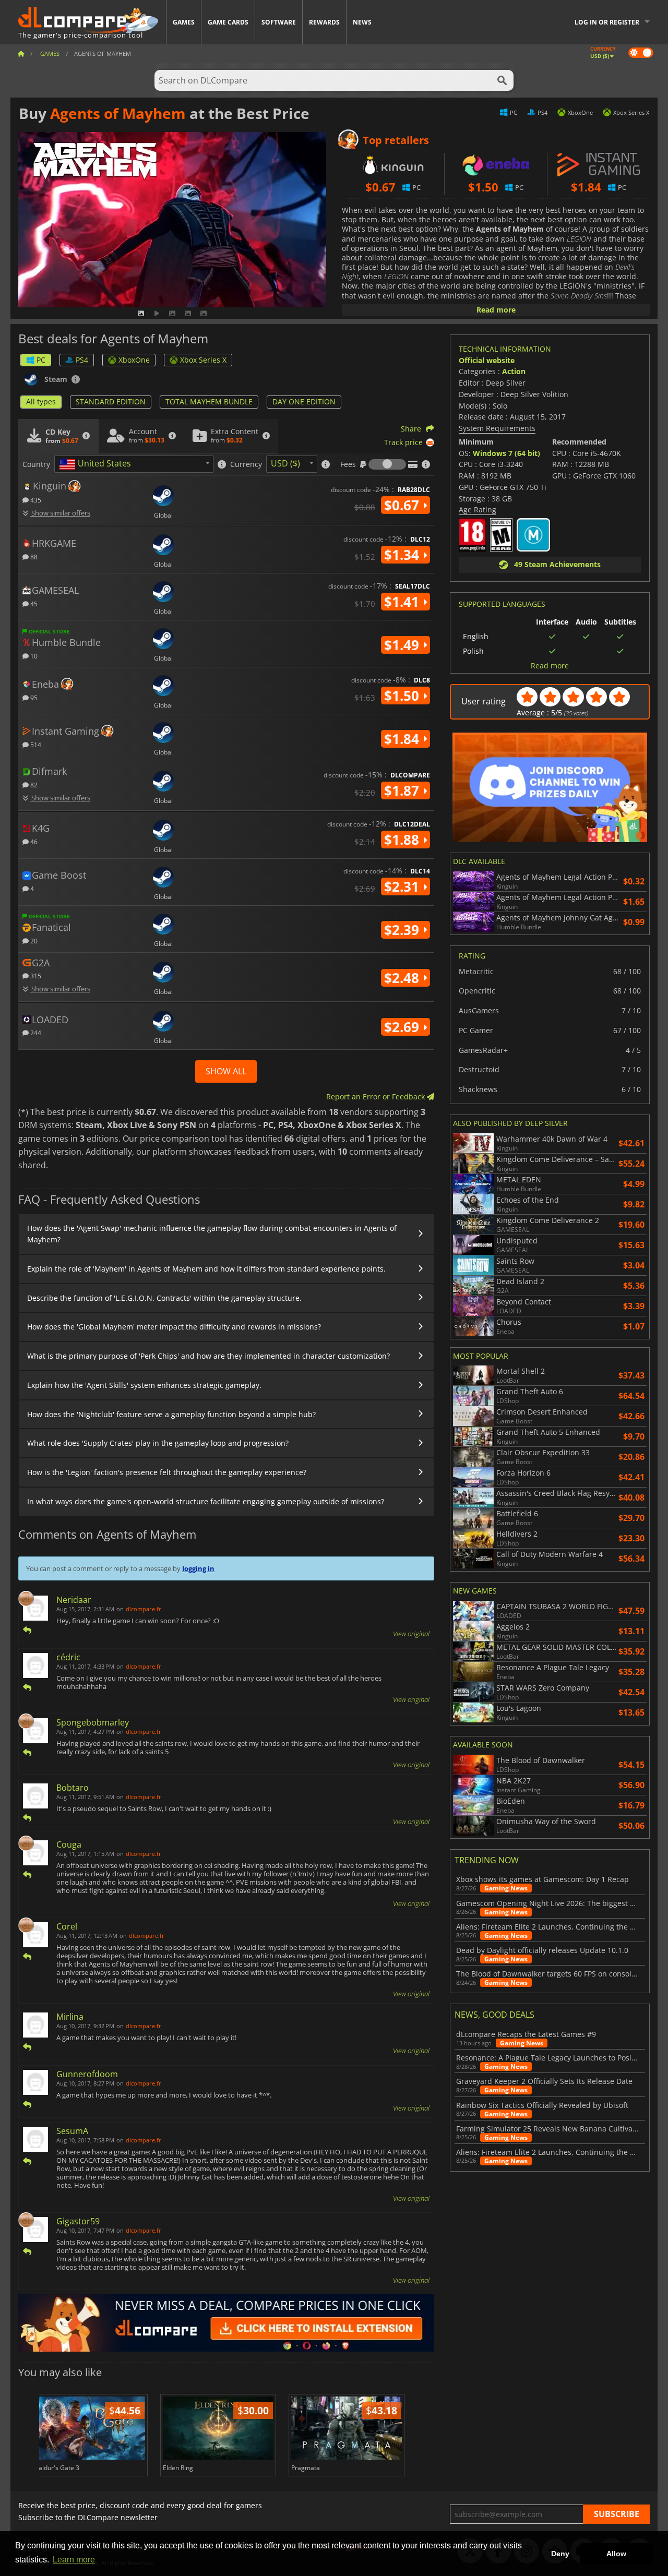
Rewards (324, 22)
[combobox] (134, 464)
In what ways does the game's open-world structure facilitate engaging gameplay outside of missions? (206, 1501)
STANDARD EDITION (111, 402)
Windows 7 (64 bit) (506, 453)
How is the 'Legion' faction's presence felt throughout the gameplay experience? (167, 1472)
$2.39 (403, 930)
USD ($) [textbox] (285, 463)
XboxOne (134, 360)
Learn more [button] (74, 2560)
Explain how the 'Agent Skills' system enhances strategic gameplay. (144, 1385)
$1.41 (403, 602)
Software (279, 22)
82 (33, 784)
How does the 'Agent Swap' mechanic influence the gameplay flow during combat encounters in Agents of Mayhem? (212, 1234)
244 (35, 1032)
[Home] (21, 53)
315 (35, 975)
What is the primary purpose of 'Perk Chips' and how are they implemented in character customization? (208, 1356)
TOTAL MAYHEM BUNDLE (209, 402)
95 (33, 697)
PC (41, 360)
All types (41, 402)
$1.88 (403, 840)
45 (33, 603)
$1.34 (403, 555)
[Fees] (387, 464)
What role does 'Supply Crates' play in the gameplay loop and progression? (158, 1443)
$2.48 (403, 978)
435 (35, 500)
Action (514, 371)
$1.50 (403, 696)
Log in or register (607, 22)
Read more (496, 310)
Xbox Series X (203, 360)
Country (36, 464)
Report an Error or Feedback (377, 1097)
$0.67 (403, 505)
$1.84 (403, 739)
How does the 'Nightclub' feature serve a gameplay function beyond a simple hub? (171, 1414)
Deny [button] (560, 2554)
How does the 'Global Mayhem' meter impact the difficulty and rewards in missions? (174, 1327)
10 (33, 656)
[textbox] (97, 464)
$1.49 (403, 645)
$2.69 (403, 1027)
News (362, 22)
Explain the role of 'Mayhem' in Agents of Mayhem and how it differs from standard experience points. (206, 1269)
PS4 (82, 360)
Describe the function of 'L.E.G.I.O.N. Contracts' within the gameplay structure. (164, 1298)
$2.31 (403, 886)
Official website (487, 360)
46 (33, 841)
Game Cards (228, 22)
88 (33, 556)
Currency (246, 464)
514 (35, 744)
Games (184, 22)
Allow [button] (616, 2554)
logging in (198, 1568)
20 (33, 940)
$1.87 (403, 790)
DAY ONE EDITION (304, 402)
